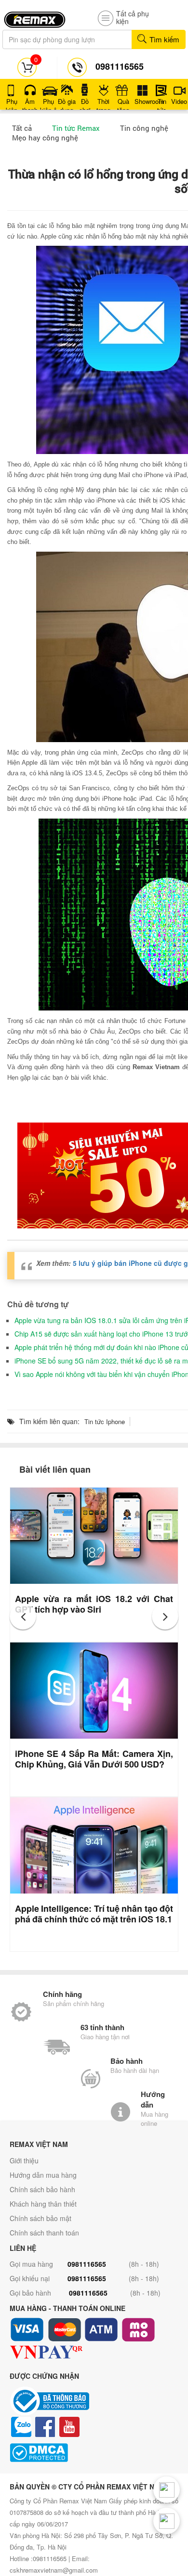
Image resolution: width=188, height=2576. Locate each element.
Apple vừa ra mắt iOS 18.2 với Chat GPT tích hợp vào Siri (94, 1604)
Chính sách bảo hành (42, 2189)
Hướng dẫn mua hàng (43, 2175)
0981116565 (87, 2264)
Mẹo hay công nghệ (45, 138)
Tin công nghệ (144, 128)
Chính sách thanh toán (44, 2233)
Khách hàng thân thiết (43, 2204)
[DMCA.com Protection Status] (94, 2453)
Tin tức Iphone (105, 1421)
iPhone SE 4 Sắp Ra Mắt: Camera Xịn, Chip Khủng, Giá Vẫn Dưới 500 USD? (94, 1759)
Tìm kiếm (163, 39)
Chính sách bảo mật (40, 2218)
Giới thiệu (24, 2160)
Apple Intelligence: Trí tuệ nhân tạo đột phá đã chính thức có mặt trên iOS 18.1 (94, 1914)
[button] (23, 1616)
